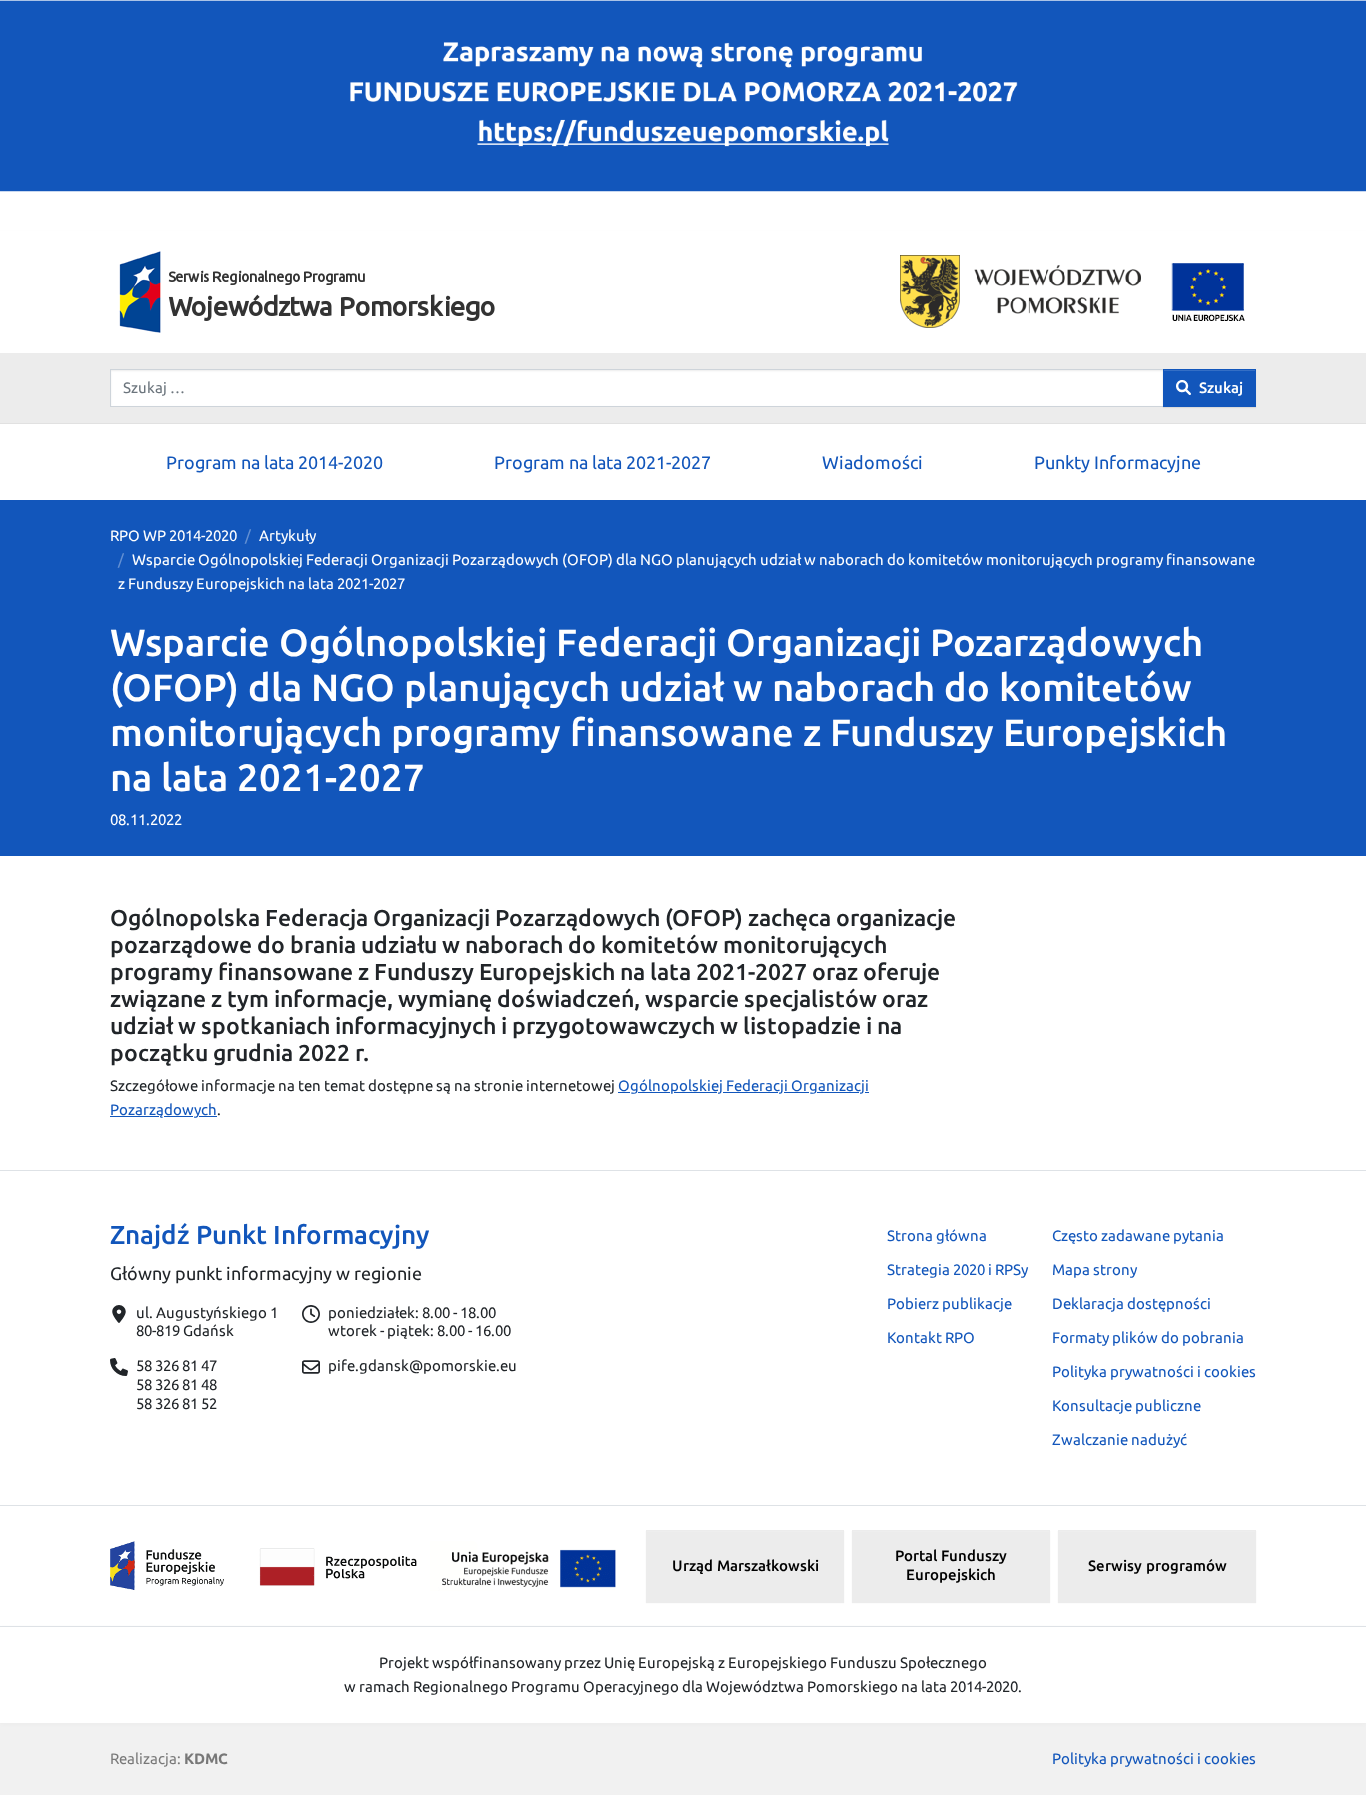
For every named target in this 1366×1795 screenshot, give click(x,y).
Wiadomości (872, 462)
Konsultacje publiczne (1126, 1405)
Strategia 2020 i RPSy (957, 1269)
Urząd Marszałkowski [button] (745, 1565)
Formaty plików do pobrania (1148, 1337)
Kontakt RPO (931, 1337)
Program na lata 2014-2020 (274, 462)
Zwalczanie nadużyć (1119, 1439)
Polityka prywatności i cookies (1154, 1371)
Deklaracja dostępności (1131, 1303)
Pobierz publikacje (949, 1303)
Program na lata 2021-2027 (602, 462)
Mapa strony (1094, 1269)
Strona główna (937, 1235)
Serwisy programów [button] (1157, 1565)
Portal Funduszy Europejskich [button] (951, 1565)
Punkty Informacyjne (1117, 462)
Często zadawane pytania (1138, 1235)
